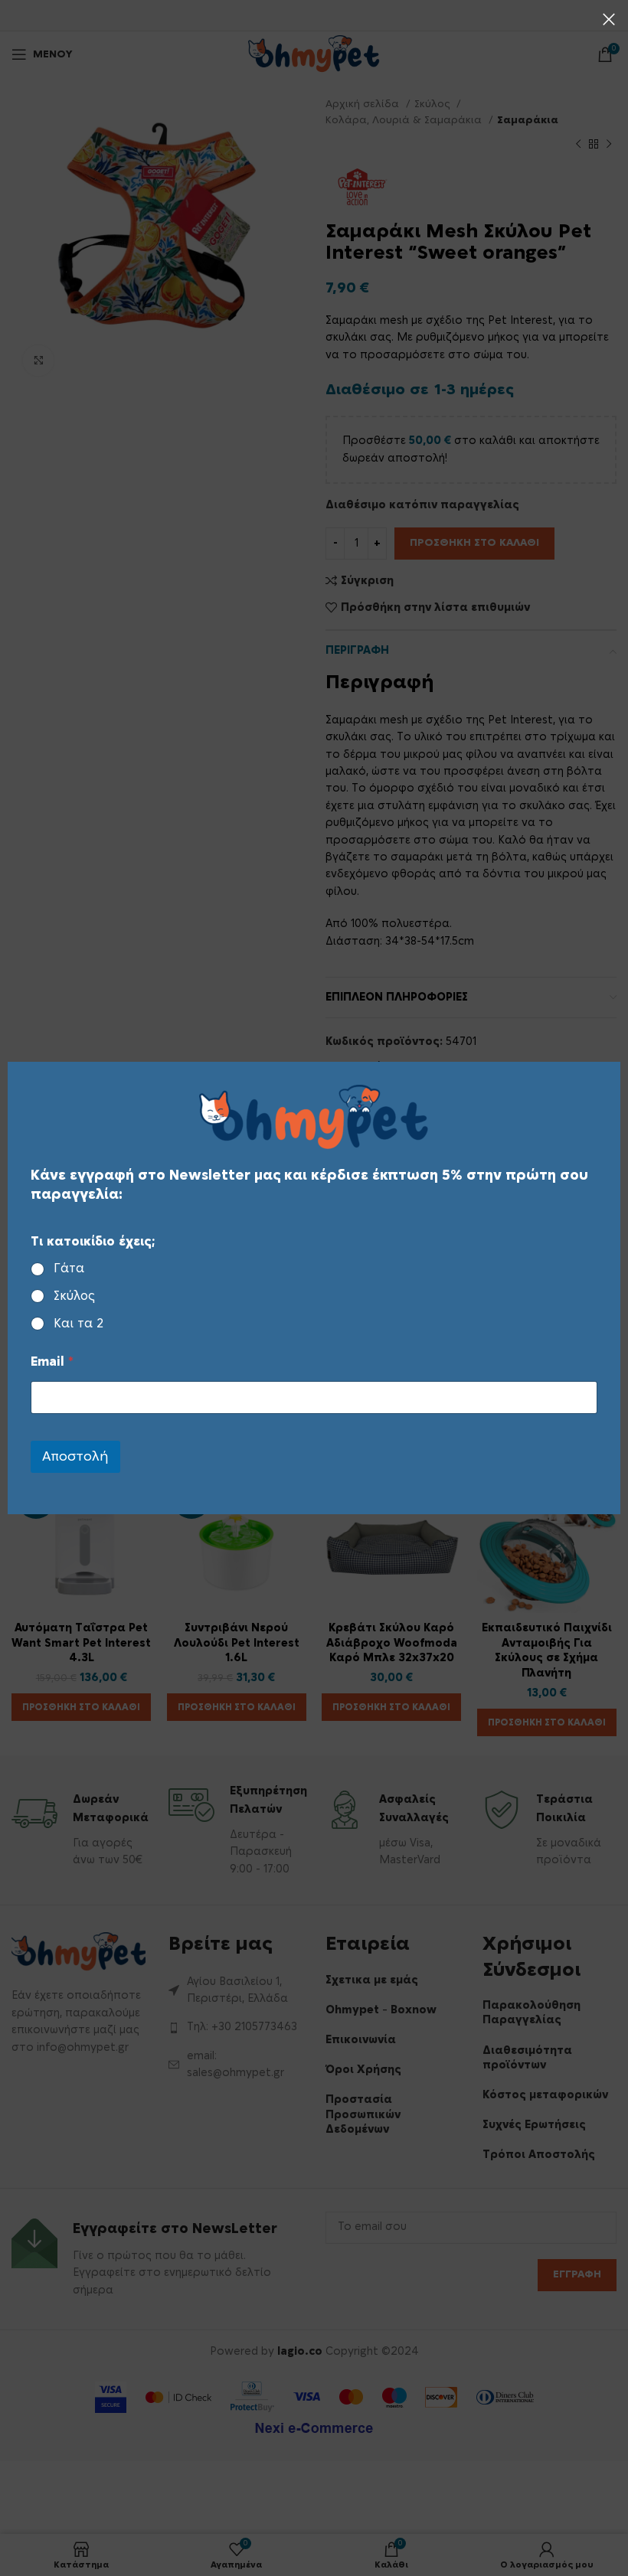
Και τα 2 (78, 1324)
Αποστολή (75, 1456)
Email (52, 1362)
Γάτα (69, 1268)
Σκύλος (74, 1296)
